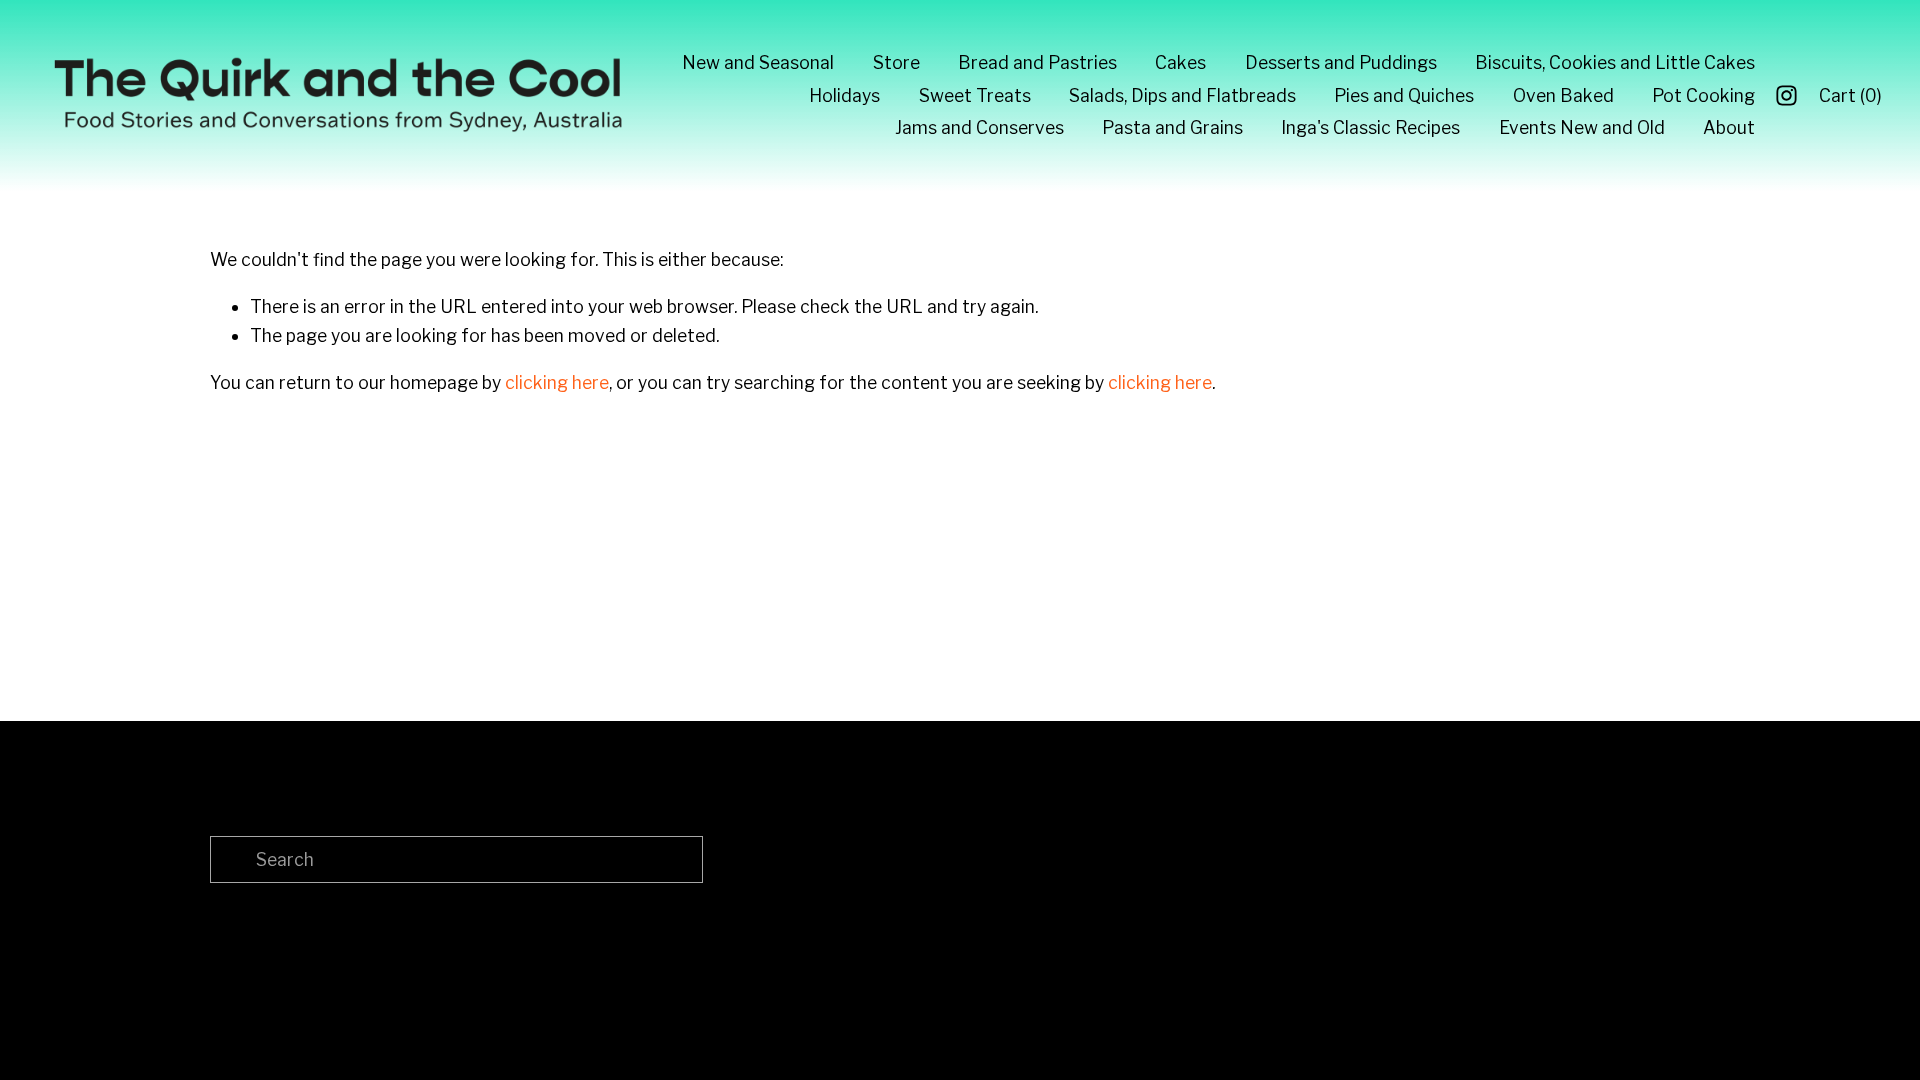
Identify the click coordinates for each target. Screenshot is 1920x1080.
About (1729, 127)
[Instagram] (1786, 95)
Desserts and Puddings (1341, 62)
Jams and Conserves (979, 127)
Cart (1850, 95)
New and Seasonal (758, 62)
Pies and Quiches (1404, 95)
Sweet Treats (975, 95)
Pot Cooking (1703, 95)
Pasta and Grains (1172, 127)
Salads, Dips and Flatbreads (1182, 95)
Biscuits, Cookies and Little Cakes (1615, 62)
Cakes (1180, 62)
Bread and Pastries (1037, 62)
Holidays (844, 95)
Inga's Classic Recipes (1370, 127)
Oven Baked (1563, 95)
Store (896, 62)
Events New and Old (1582, 127)
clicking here (557, 382)
